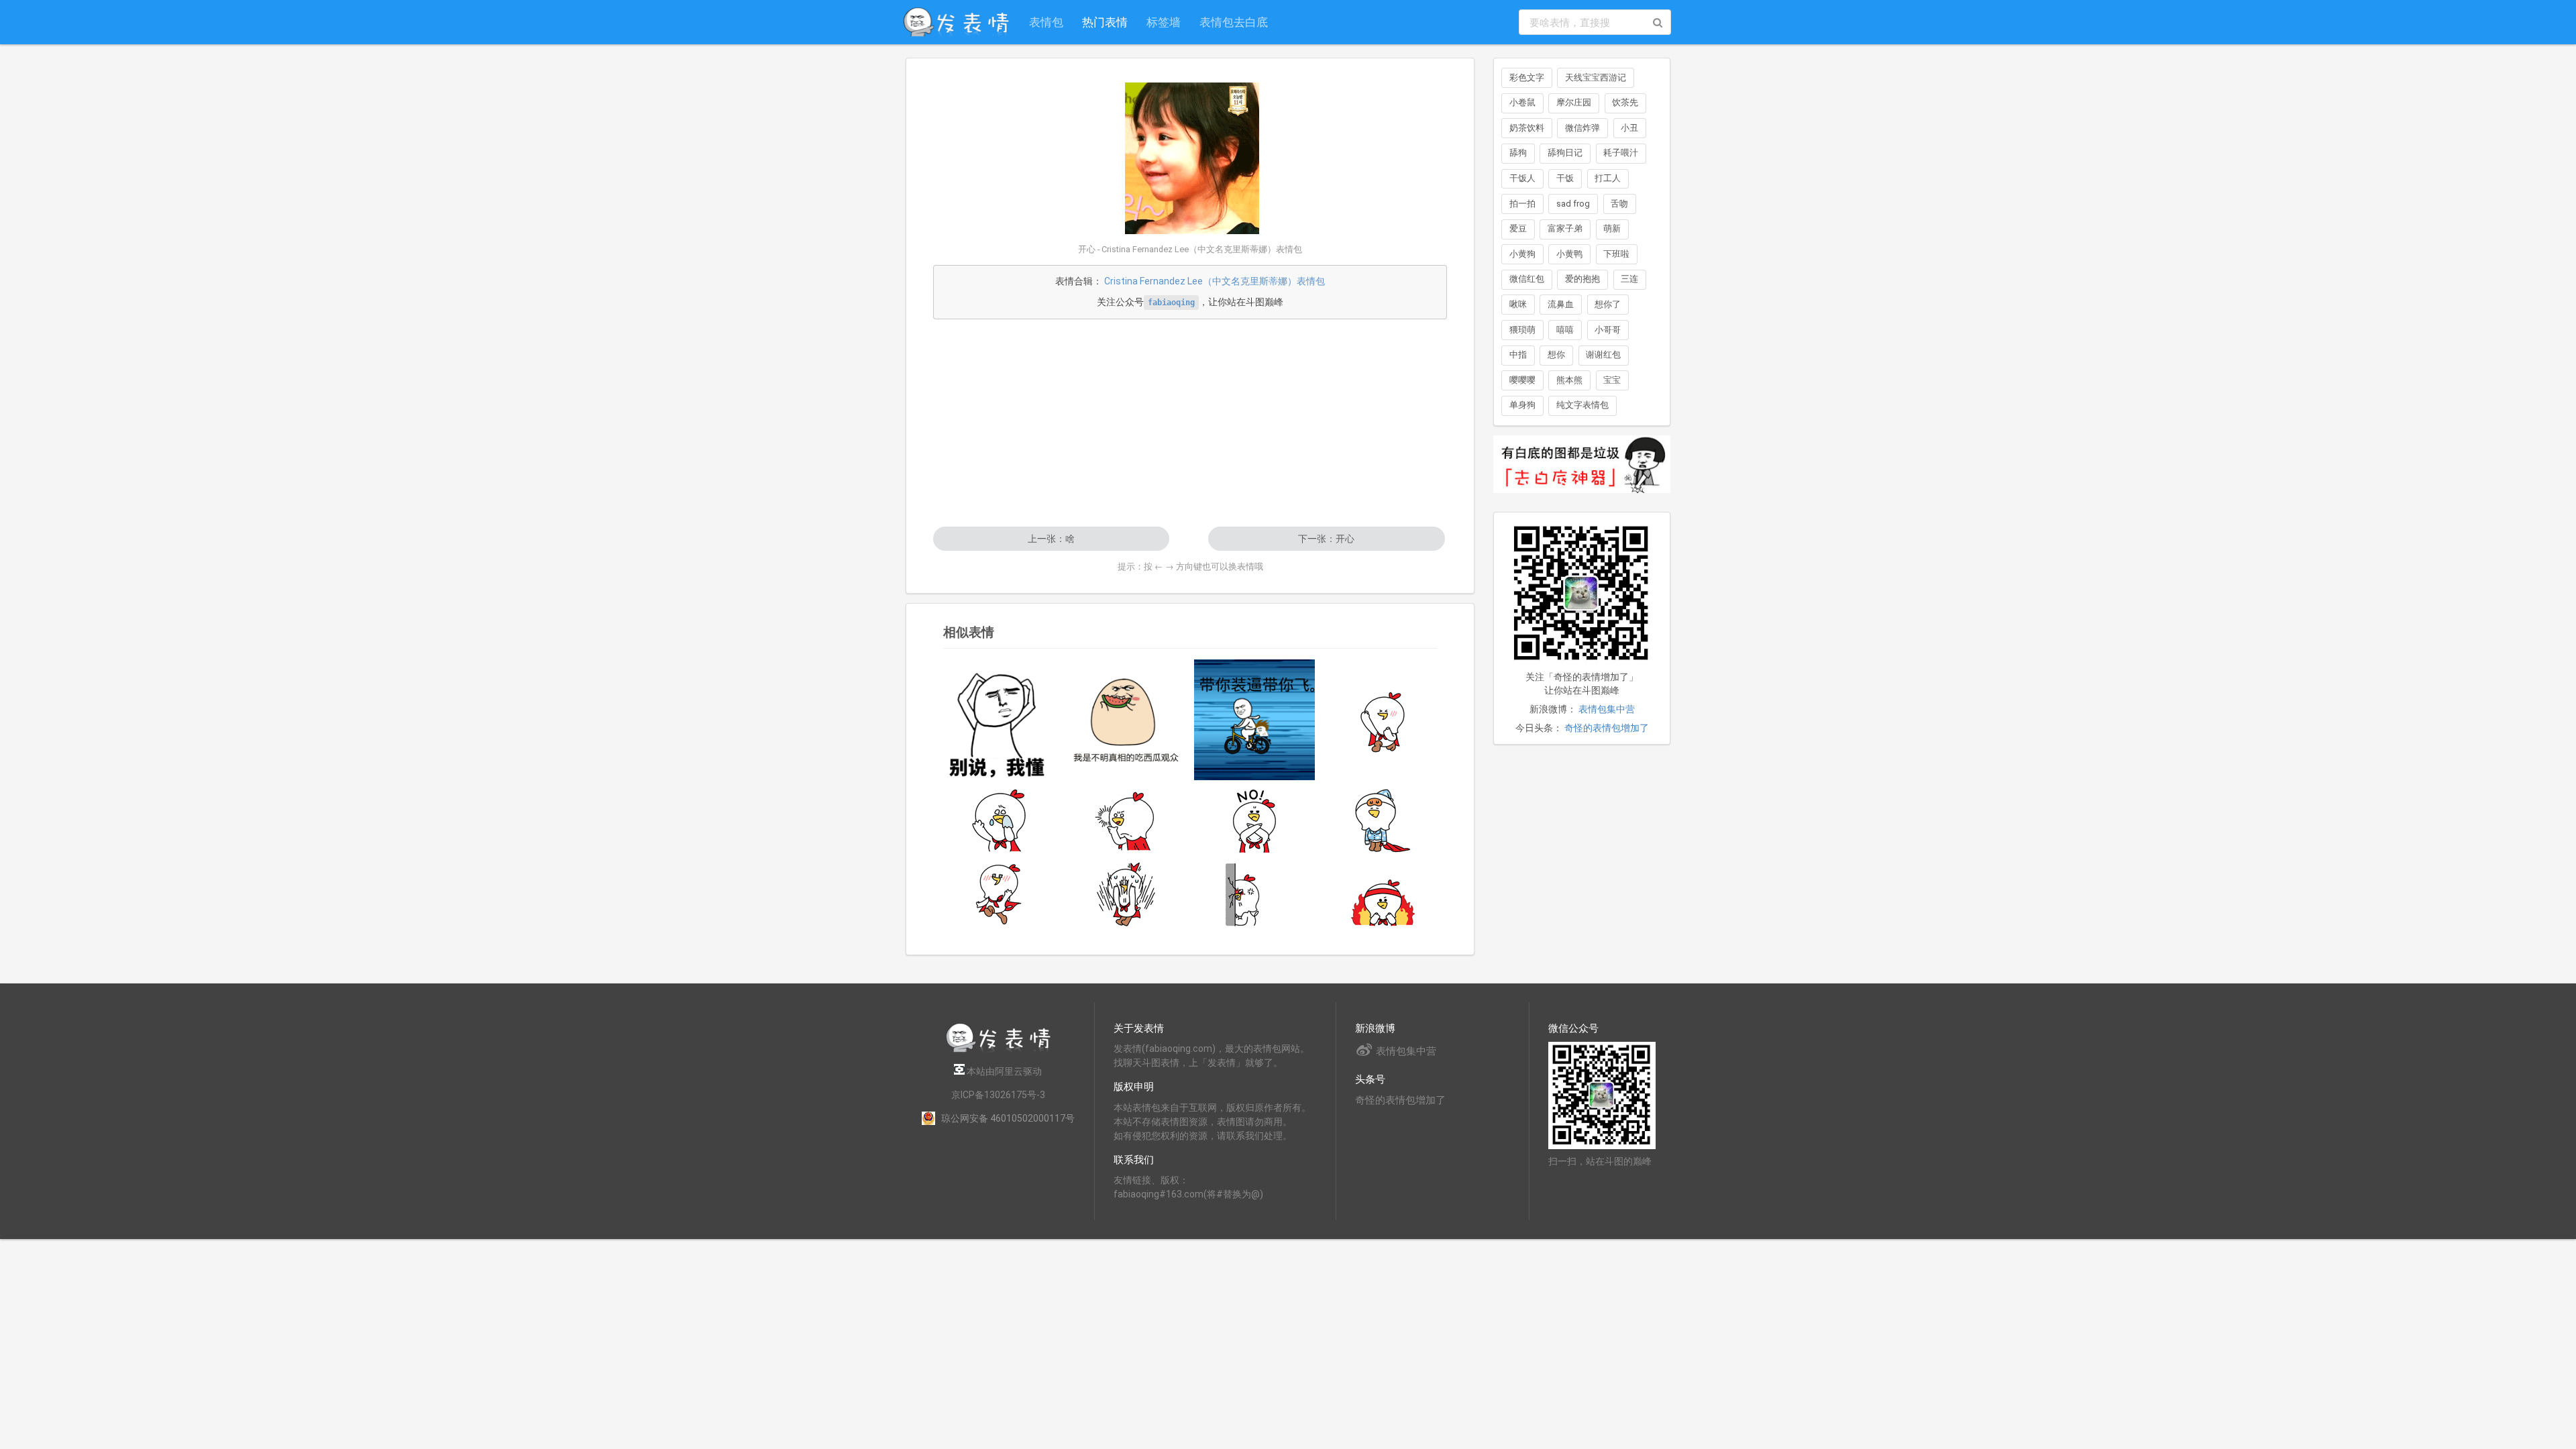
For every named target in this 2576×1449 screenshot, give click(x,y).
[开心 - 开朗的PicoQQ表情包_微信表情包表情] (998, 894)
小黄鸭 (1569, 254)
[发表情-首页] (956, 22)
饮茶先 (1625, 102)
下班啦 (1616, 254)
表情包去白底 (1234, 22)
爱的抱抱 (1582, 279)
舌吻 (1619, 204)
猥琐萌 (1522, 330)
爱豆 (1518, 228)
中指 (1518, 355)
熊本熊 (1569, 380)
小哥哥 (1608, 330)
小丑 (1629, 128)
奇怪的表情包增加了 (1607, 728)
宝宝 (1612, 380)
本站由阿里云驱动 (1003, 1071)
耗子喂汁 (1621, 153)
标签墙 (1164, 22)
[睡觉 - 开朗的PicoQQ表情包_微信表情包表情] (1383, 820)
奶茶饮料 (1527, 128)
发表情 (1128, 1049)
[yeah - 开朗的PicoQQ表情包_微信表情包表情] (1383, 720)
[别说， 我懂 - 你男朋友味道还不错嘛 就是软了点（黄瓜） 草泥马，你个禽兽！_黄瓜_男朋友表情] (998, 720)
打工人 (1608, 178)
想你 (1556, 355)
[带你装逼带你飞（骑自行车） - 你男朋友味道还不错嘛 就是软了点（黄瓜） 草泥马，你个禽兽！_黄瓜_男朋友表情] (1254, 720)
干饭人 (1522, 178)
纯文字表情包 (1582, 405)
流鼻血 (1561, 304)
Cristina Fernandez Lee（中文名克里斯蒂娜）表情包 (1215, 281)
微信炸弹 (1582, 128)
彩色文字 (1527, 77)
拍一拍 (1522, 204)
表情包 (1046, 22)
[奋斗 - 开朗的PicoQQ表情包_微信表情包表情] (1383, 894)
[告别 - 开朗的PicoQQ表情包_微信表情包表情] (998, 820)
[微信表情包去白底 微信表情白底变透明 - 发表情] (1582, 499)
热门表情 (1105, 22)
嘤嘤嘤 (1522, 380)
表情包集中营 (1607, 709)
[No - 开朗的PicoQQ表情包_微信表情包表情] (1254, 820)
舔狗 (1518, 153)
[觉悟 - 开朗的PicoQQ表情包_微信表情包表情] (1126, 820)
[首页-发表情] (998, 1050)
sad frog (1573, 204)
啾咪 (1518, 304)
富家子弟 (1565, 228)
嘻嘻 (1565, 330)
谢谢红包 (1603, 355)
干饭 (1565, 178)
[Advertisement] (1190, 423)
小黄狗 (1522, 254)
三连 (1629, 279)
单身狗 (1522, 405)
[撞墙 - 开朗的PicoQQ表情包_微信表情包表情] (1254, 894)
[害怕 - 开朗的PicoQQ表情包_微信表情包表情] (1126, 894)
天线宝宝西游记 (1596, 77)
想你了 (1608, 304)
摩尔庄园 (1574, 102)
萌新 (1612, 228)
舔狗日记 (1565, 153)
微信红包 (1527, 279)
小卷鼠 (1522, 102)
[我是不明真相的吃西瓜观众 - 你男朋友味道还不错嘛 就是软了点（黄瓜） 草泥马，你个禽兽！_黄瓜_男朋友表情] (1126, 720)
